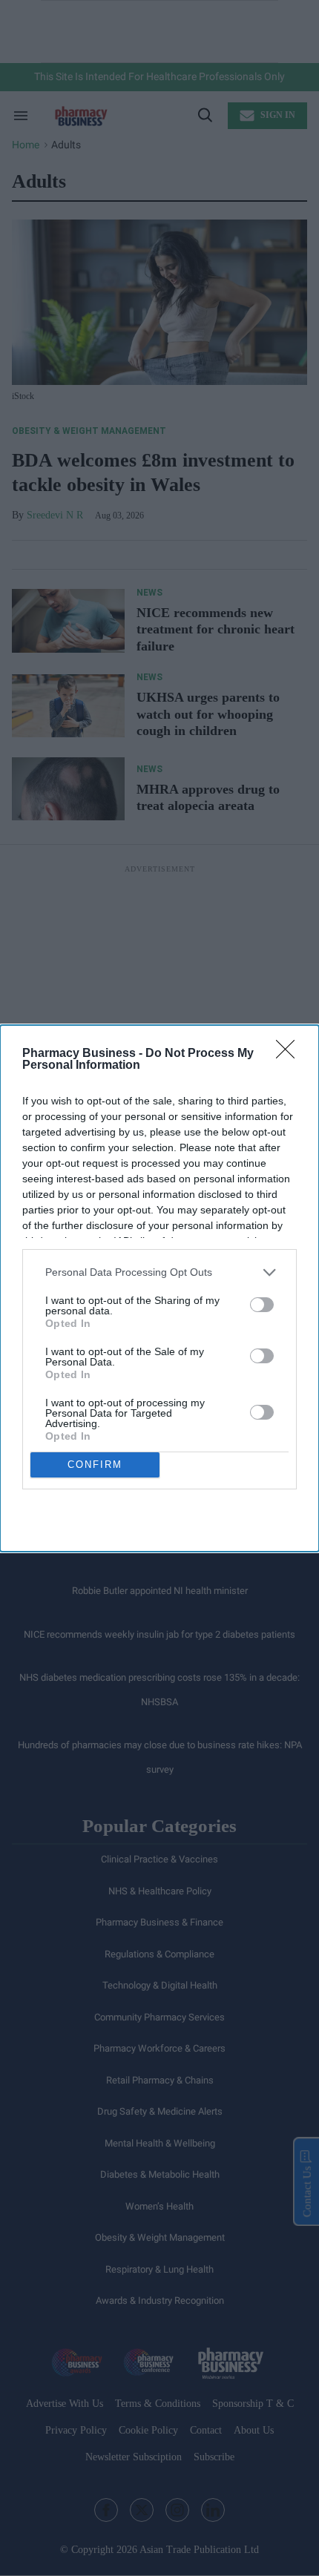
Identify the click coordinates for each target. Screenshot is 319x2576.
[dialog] (159, 1288)
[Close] (290, 1054)
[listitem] (159, 1272)
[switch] (262, 1305)
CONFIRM (95, 1465)
